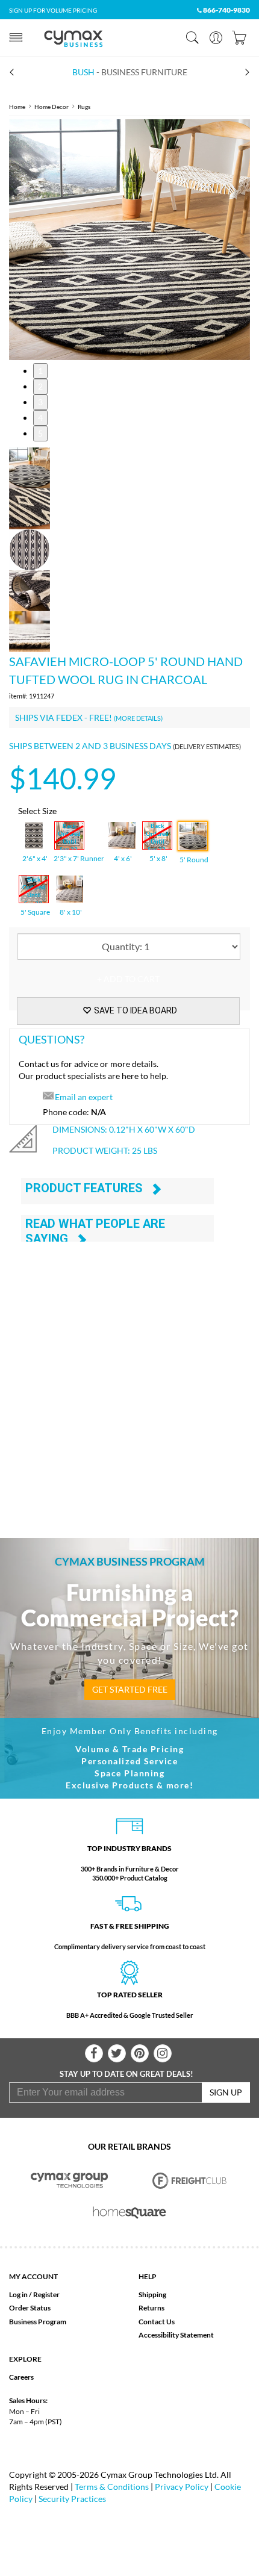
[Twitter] (117, 2053)
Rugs (84, 107)
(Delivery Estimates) (207, 746)
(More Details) (138, 718)
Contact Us (157, 2322)
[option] (129, 240)
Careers (21, 2377)
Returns (151, 2308)
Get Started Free (130, 1689)
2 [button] (40, 386)
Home (17, 107)
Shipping (152, 2294)
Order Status (30, 2308)
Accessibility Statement (176, 2335)
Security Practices (72, 2499)
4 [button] (40, 418)
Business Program (38, 2322)
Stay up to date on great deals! (126, 2074)
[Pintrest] (140, 2053)
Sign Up (226, 2092)
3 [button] (40, 402)
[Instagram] (163, 2053)
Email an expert (84, 1097)
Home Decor (51, 107)
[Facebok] (94, 2053)
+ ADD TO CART (128, 979)
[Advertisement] (129, 1375)
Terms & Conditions (112, 2487)
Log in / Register (34, 2294)
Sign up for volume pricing (53, 10)
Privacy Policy (182, 2487)
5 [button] (40, 433)
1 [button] (40, 371)
